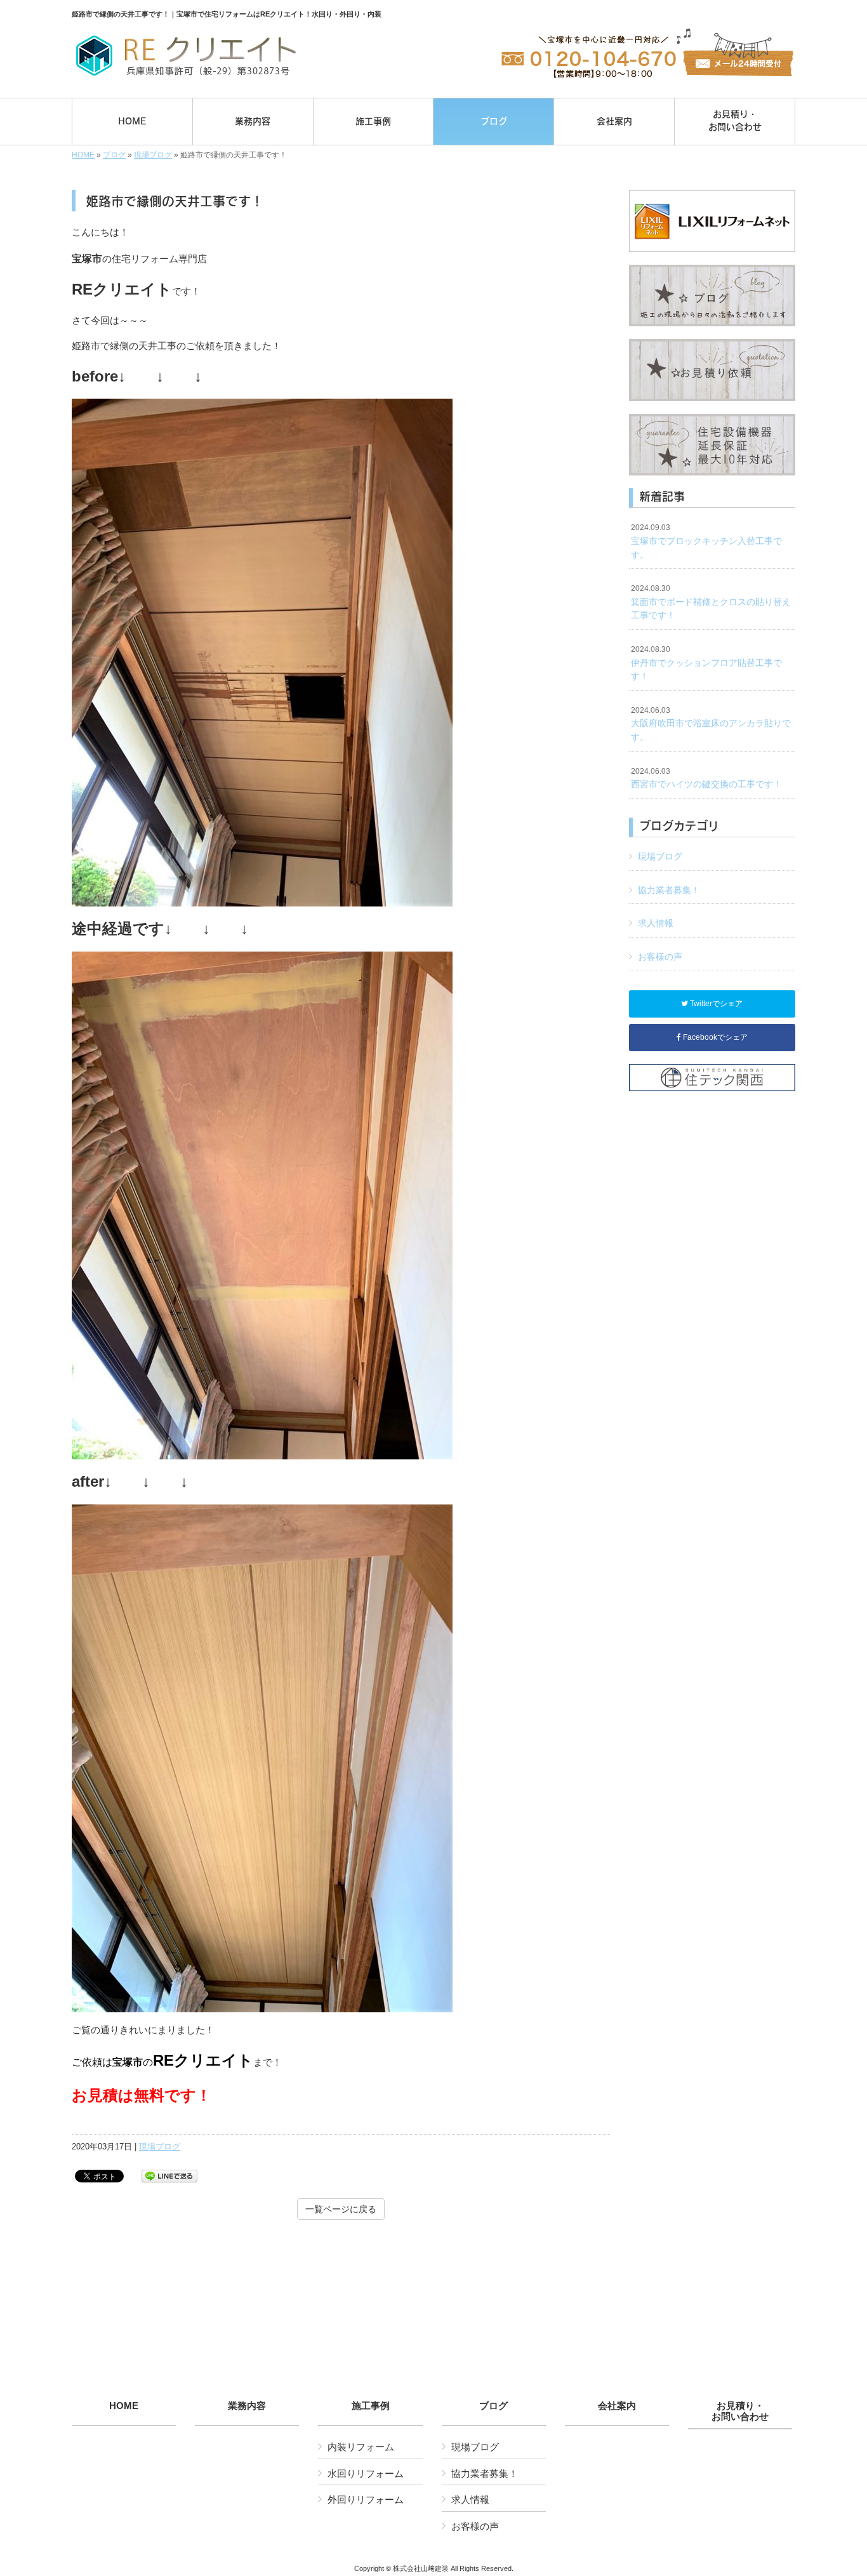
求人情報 (656, 923)
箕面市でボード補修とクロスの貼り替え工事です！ (711, 602)
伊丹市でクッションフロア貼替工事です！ (706, 663)
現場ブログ (153, 155)
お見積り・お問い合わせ (740, 2411)
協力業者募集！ (669, 890)
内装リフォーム (361, 2447)
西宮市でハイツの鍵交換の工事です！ (706, 778)
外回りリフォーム (366, 2500)
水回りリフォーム (366, 2473)
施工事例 (371, 2406)
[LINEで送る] (169, 2175)
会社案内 (617, 2406)
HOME (83, 155)
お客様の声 (660, 957)
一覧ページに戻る (341, 2209)
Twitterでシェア (715, 1004)
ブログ (114, 155)
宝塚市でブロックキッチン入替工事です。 (706, 541)
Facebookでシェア (714, 1037)
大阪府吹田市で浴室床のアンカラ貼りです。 (711, 724)
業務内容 (247, 2406)
